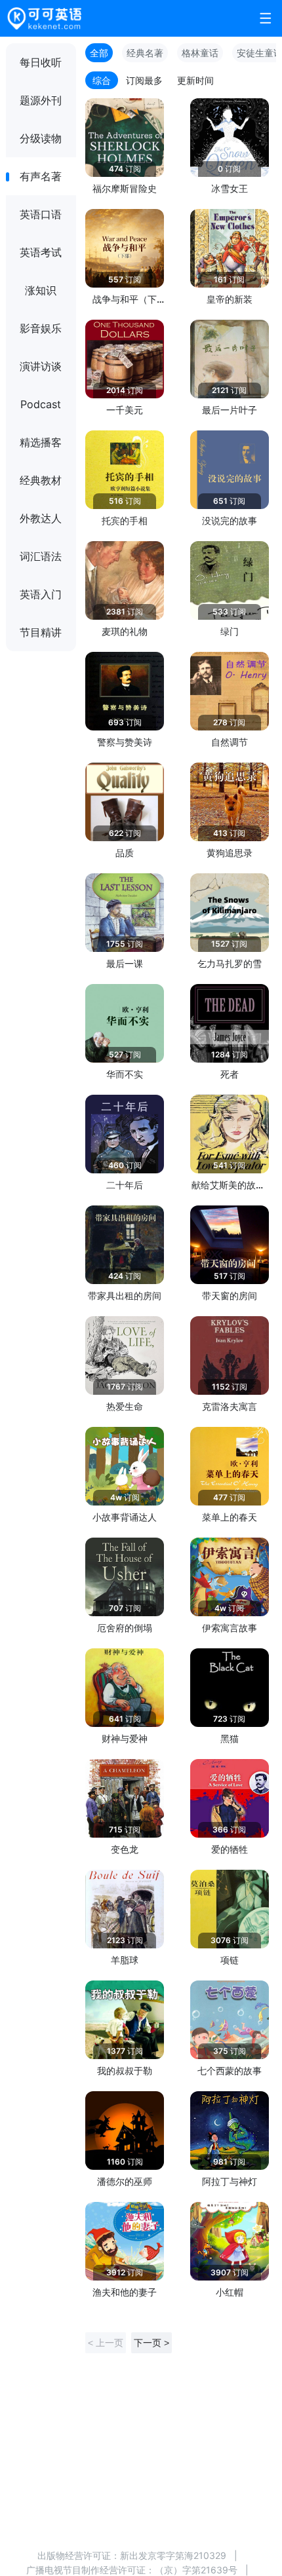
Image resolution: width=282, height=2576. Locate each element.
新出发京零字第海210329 (173, 2555)
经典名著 (145, 53)
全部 (99, 53)
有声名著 (41, 176)
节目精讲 (41, 632)
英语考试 (41, 252)
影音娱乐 (41, 328)
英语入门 (41, 594)
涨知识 (41, 290)
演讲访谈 (41, 366)
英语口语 (41, 214)
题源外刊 (41, 100)
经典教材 (41, 480)
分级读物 (41, 138)
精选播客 (41, 442)
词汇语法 (41, 556)
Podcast (41, 404)
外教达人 (41, 518)
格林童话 (200, 53)
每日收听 (41, 62)
